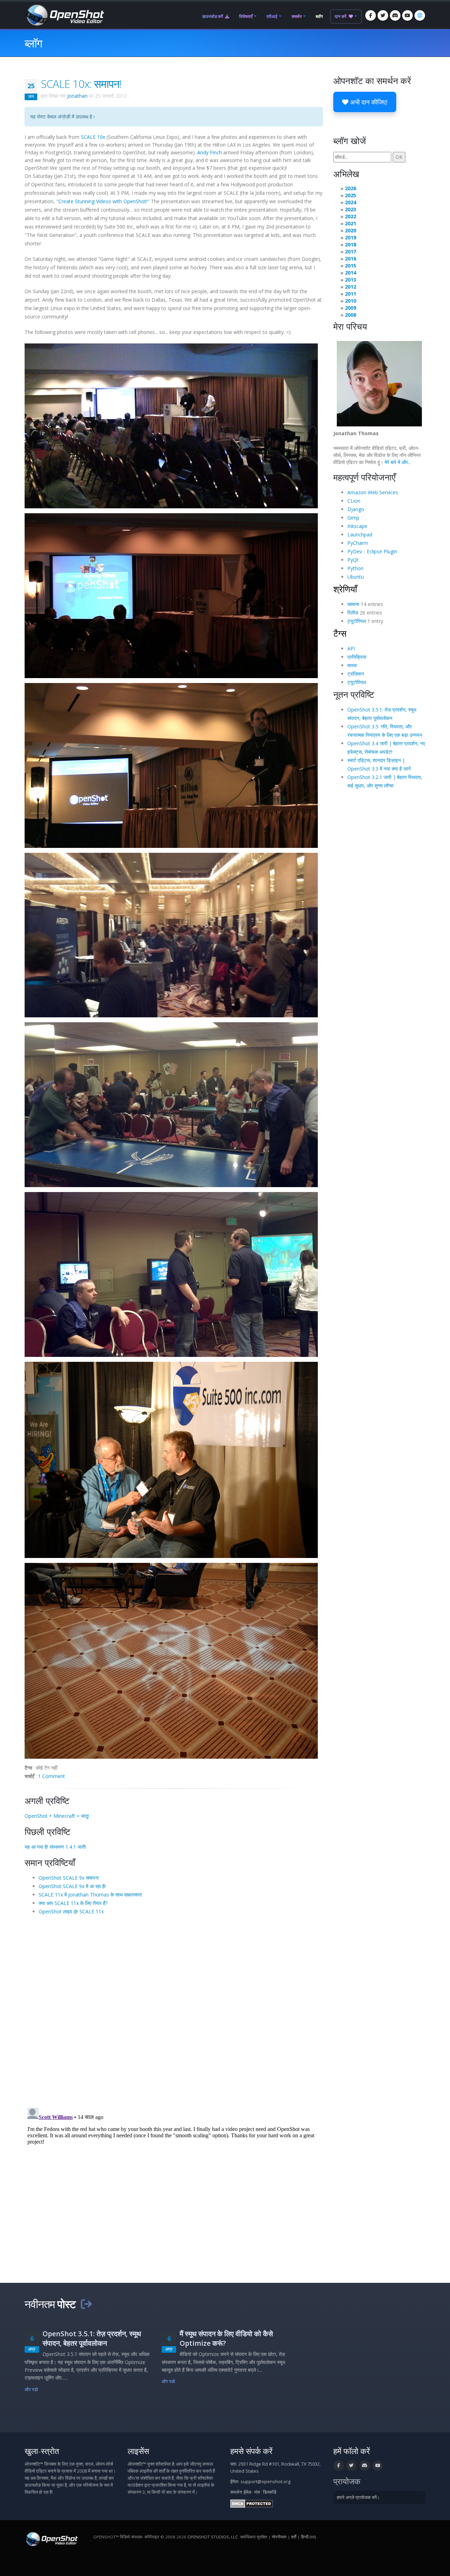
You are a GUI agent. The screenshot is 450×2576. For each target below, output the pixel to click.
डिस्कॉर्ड (270, 2492)
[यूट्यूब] (407, 15)
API (351, 648)
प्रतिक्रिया (357, 657)
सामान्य (353, 604)
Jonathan (77, 96)
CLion (354, 501)
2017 (351, 252)
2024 (351, 202)
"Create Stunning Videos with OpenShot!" (103, 201)
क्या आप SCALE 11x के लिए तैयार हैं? (73, 1903)
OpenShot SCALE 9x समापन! (69, 1878)
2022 (351, 216)
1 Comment (52, 1776)
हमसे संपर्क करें (251, 2451)
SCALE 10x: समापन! (81, 84)
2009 (351, 308)
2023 (351, 209)
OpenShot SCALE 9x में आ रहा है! (72, 1886)
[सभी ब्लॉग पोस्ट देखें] (86, 2304)
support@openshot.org (265, 2482)
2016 (351, 259)
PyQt (353, 560)
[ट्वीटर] (383, 15)
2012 (351, 287)
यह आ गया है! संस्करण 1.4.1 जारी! (55, 1847)
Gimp (353, 518)
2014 (351, 273)
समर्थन (297, 16)
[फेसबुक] (371, 15)
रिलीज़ (353, 613)
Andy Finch (210, 152)
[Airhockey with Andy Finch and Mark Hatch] (171, 1105)
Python (355, 568)
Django (356, 509)
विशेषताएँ (246, 16)
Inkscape (357, 526)
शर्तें (294, 2537)
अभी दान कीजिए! (368, 102)
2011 (351, 294)
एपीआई (272, 16)
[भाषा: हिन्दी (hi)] (420, 15)
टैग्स (340, 633)
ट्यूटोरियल (357, 621)
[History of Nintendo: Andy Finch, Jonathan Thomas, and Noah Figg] (171, 1274)
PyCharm (358, 543)
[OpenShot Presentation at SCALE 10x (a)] (171, 426)
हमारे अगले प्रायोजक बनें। (358, 2497)
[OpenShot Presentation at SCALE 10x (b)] (171, 596)
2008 (351, 315)
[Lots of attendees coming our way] (171, 935)
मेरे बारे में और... (398, 462)
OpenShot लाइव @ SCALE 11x (71, 1911)
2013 (351, 280)
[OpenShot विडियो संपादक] (51, 2539)
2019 (351, 237)
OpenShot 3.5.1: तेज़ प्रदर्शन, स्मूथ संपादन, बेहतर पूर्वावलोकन (92, 2338)
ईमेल (247, 2492)
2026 (351, 188)
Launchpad (360, 534)
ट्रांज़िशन (356, 674)
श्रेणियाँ (345, 589)
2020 (351, 230)
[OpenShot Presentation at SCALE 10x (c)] (171, 765)
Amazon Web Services (373, 492)
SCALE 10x (93, 137)
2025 (351, 195)
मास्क (352, 665)
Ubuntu (356, 577)
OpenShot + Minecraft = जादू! (57, 1816)
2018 (351, 244)
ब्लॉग (319, 16)
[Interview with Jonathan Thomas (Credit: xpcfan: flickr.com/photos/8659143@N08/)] (171, 1460)
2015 (351, 266)
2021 (351, 223)
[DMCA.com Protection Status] (252, 2503)
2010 (351, 301)
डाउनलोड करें (213, 16)
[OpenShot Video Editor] (64, 15)
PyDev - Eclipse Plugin (372, 551)
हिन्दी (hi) (308, 2537)
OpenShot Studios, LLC (213, 2537)
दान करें (341, 16)
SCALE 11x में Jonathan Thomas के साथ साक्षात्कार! (90, 1895)
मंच (257, 2492)
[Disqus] (174, 2011)
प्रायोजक (347, 2481)
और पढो (31, 2390)
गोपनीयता (279, 2537)
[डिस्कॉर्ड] (395, 15)
